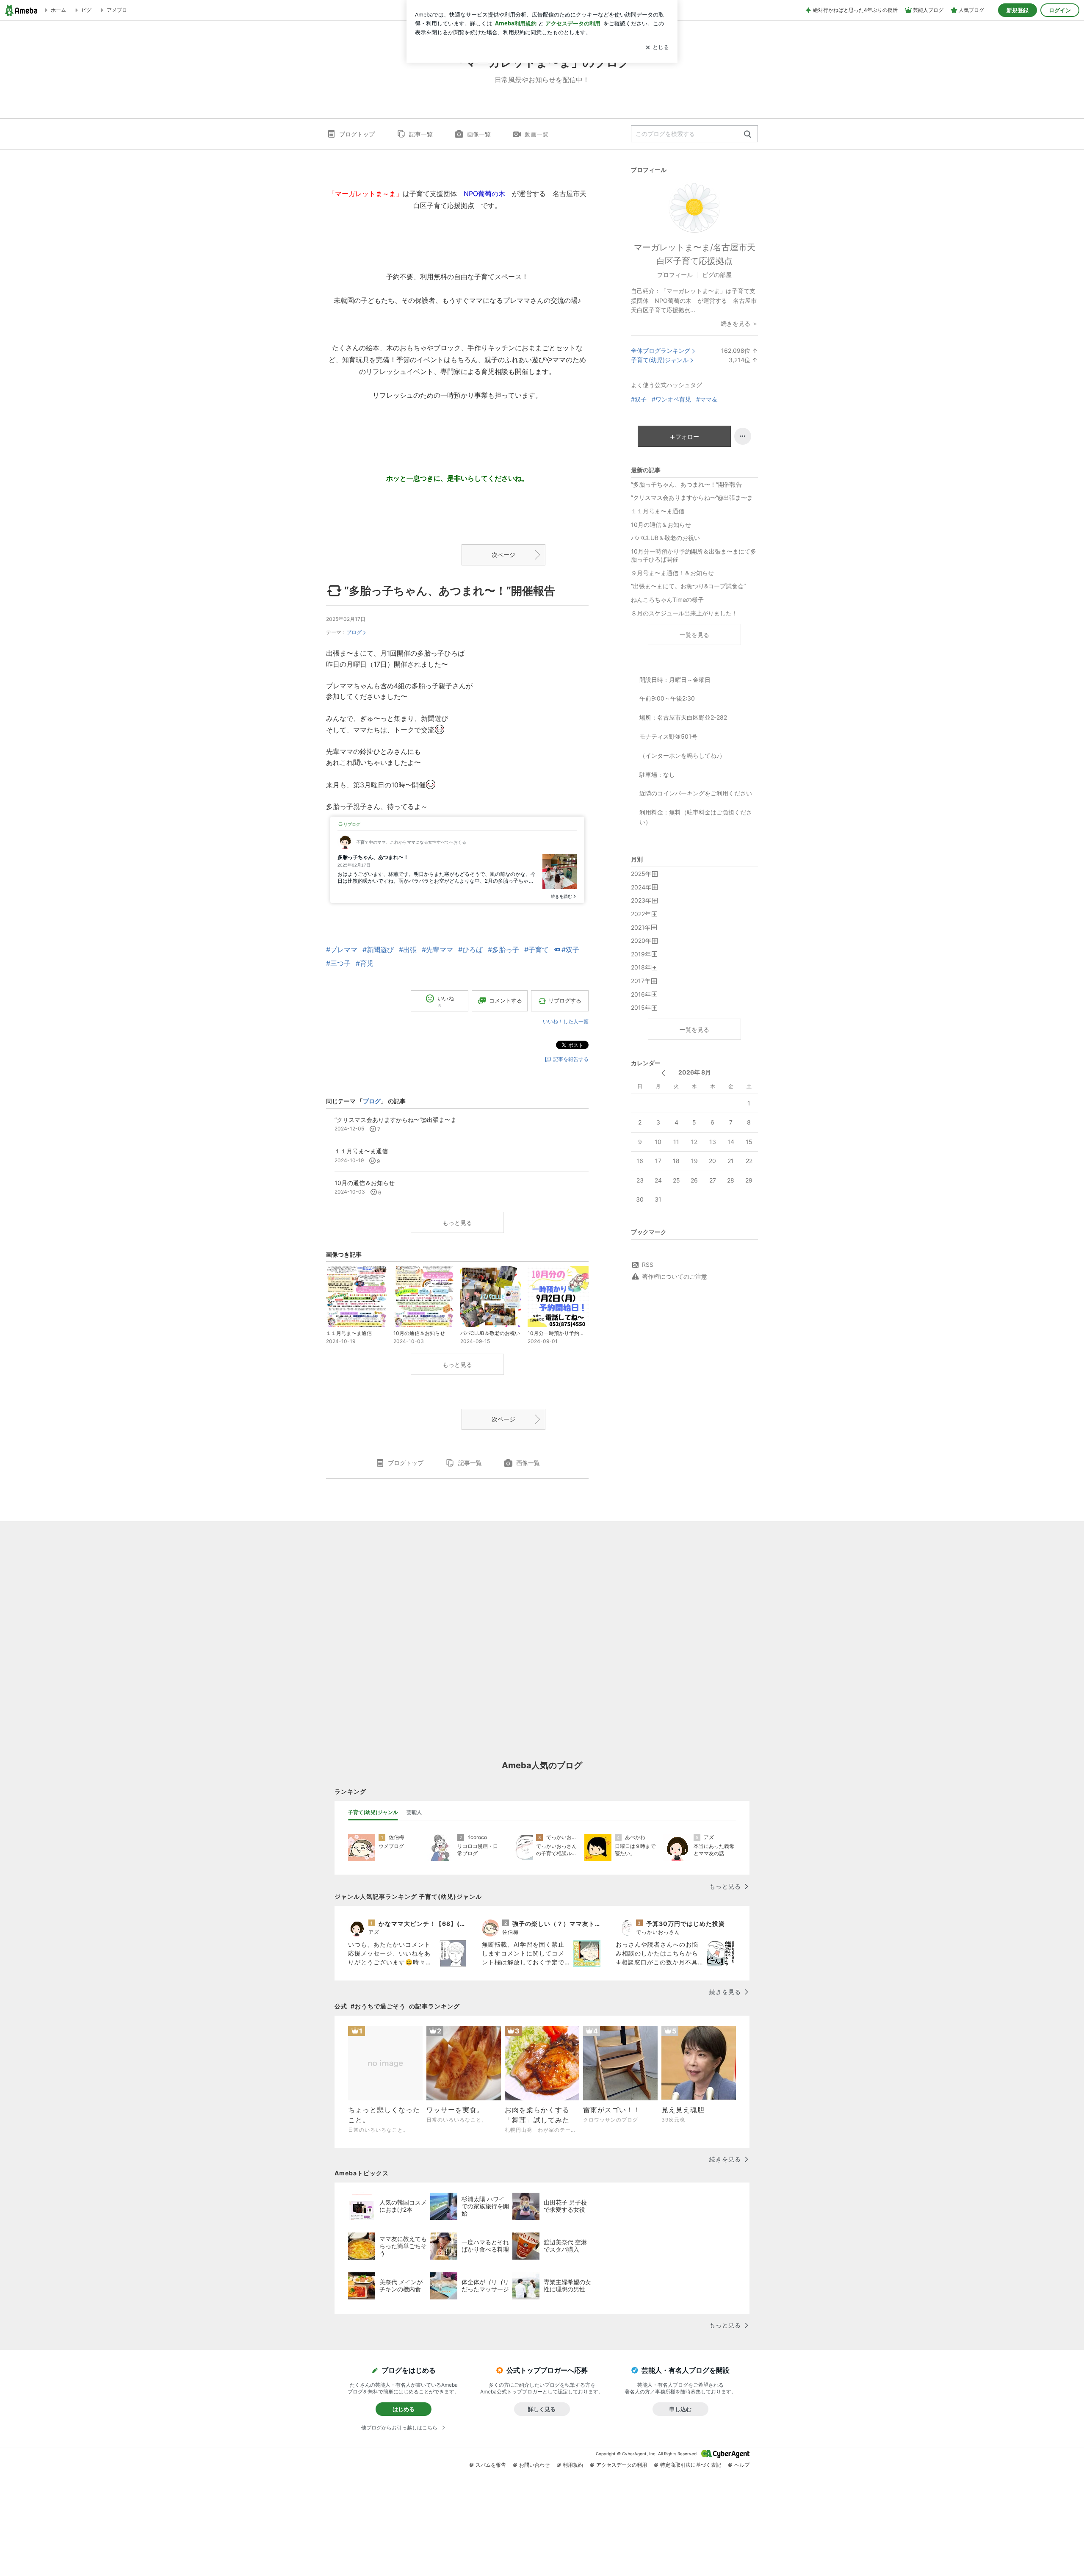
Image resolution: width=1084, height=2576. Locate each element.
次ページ (503, 555)
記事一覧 (421, 134)
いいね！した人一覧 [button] (566, 1021)
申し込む (680, 2409)
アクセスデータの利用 (622, 2465)
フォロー (687, 436)
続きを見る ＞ (739, 323)
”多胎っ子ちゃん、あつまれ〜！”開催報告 (450, 591)
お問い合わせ (534, 2465)
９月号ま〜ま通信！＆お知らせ (672, 573)
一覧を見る (694, 635)
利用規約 (573, 2465)
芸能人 (414, 1812)
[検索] (748, 134)
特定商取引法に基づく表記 (691, 2465)
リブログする (565, 1000)
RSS (648, 1264)
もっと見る (457, 1223)
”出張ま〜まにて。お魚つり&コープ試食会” (688, 586)
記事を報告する (571, 1059)
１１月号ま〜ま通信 (658, 511)
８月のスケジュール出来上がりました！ (684, 613)
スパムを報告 (491, 2465)
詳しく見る (542, 2409)
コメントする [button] (506, 1000)
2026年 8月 (695, 1072)
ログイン (1060, 10)
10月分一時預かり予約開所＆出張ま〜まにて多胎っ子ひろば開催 (694, 555)
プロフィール (675, 275)
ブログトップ (357, 134)
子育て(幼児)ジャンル (660, 360)
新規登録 (1018, 10)
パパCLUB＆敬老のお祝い (665, 538)
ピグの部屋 (717, 275)
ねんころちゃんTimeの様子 (667, 600)
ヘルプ (742, 2465)
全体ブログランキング (661, 350)
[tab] (373, 1812)
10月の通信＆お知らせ (661, 525)
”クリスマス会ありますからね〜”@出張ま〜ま (692, 497)
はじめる (404, 2409)
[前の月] (663, 1073)
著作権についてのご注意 (675, 1276)
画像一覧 (479, 134)
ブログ (354, 632)
